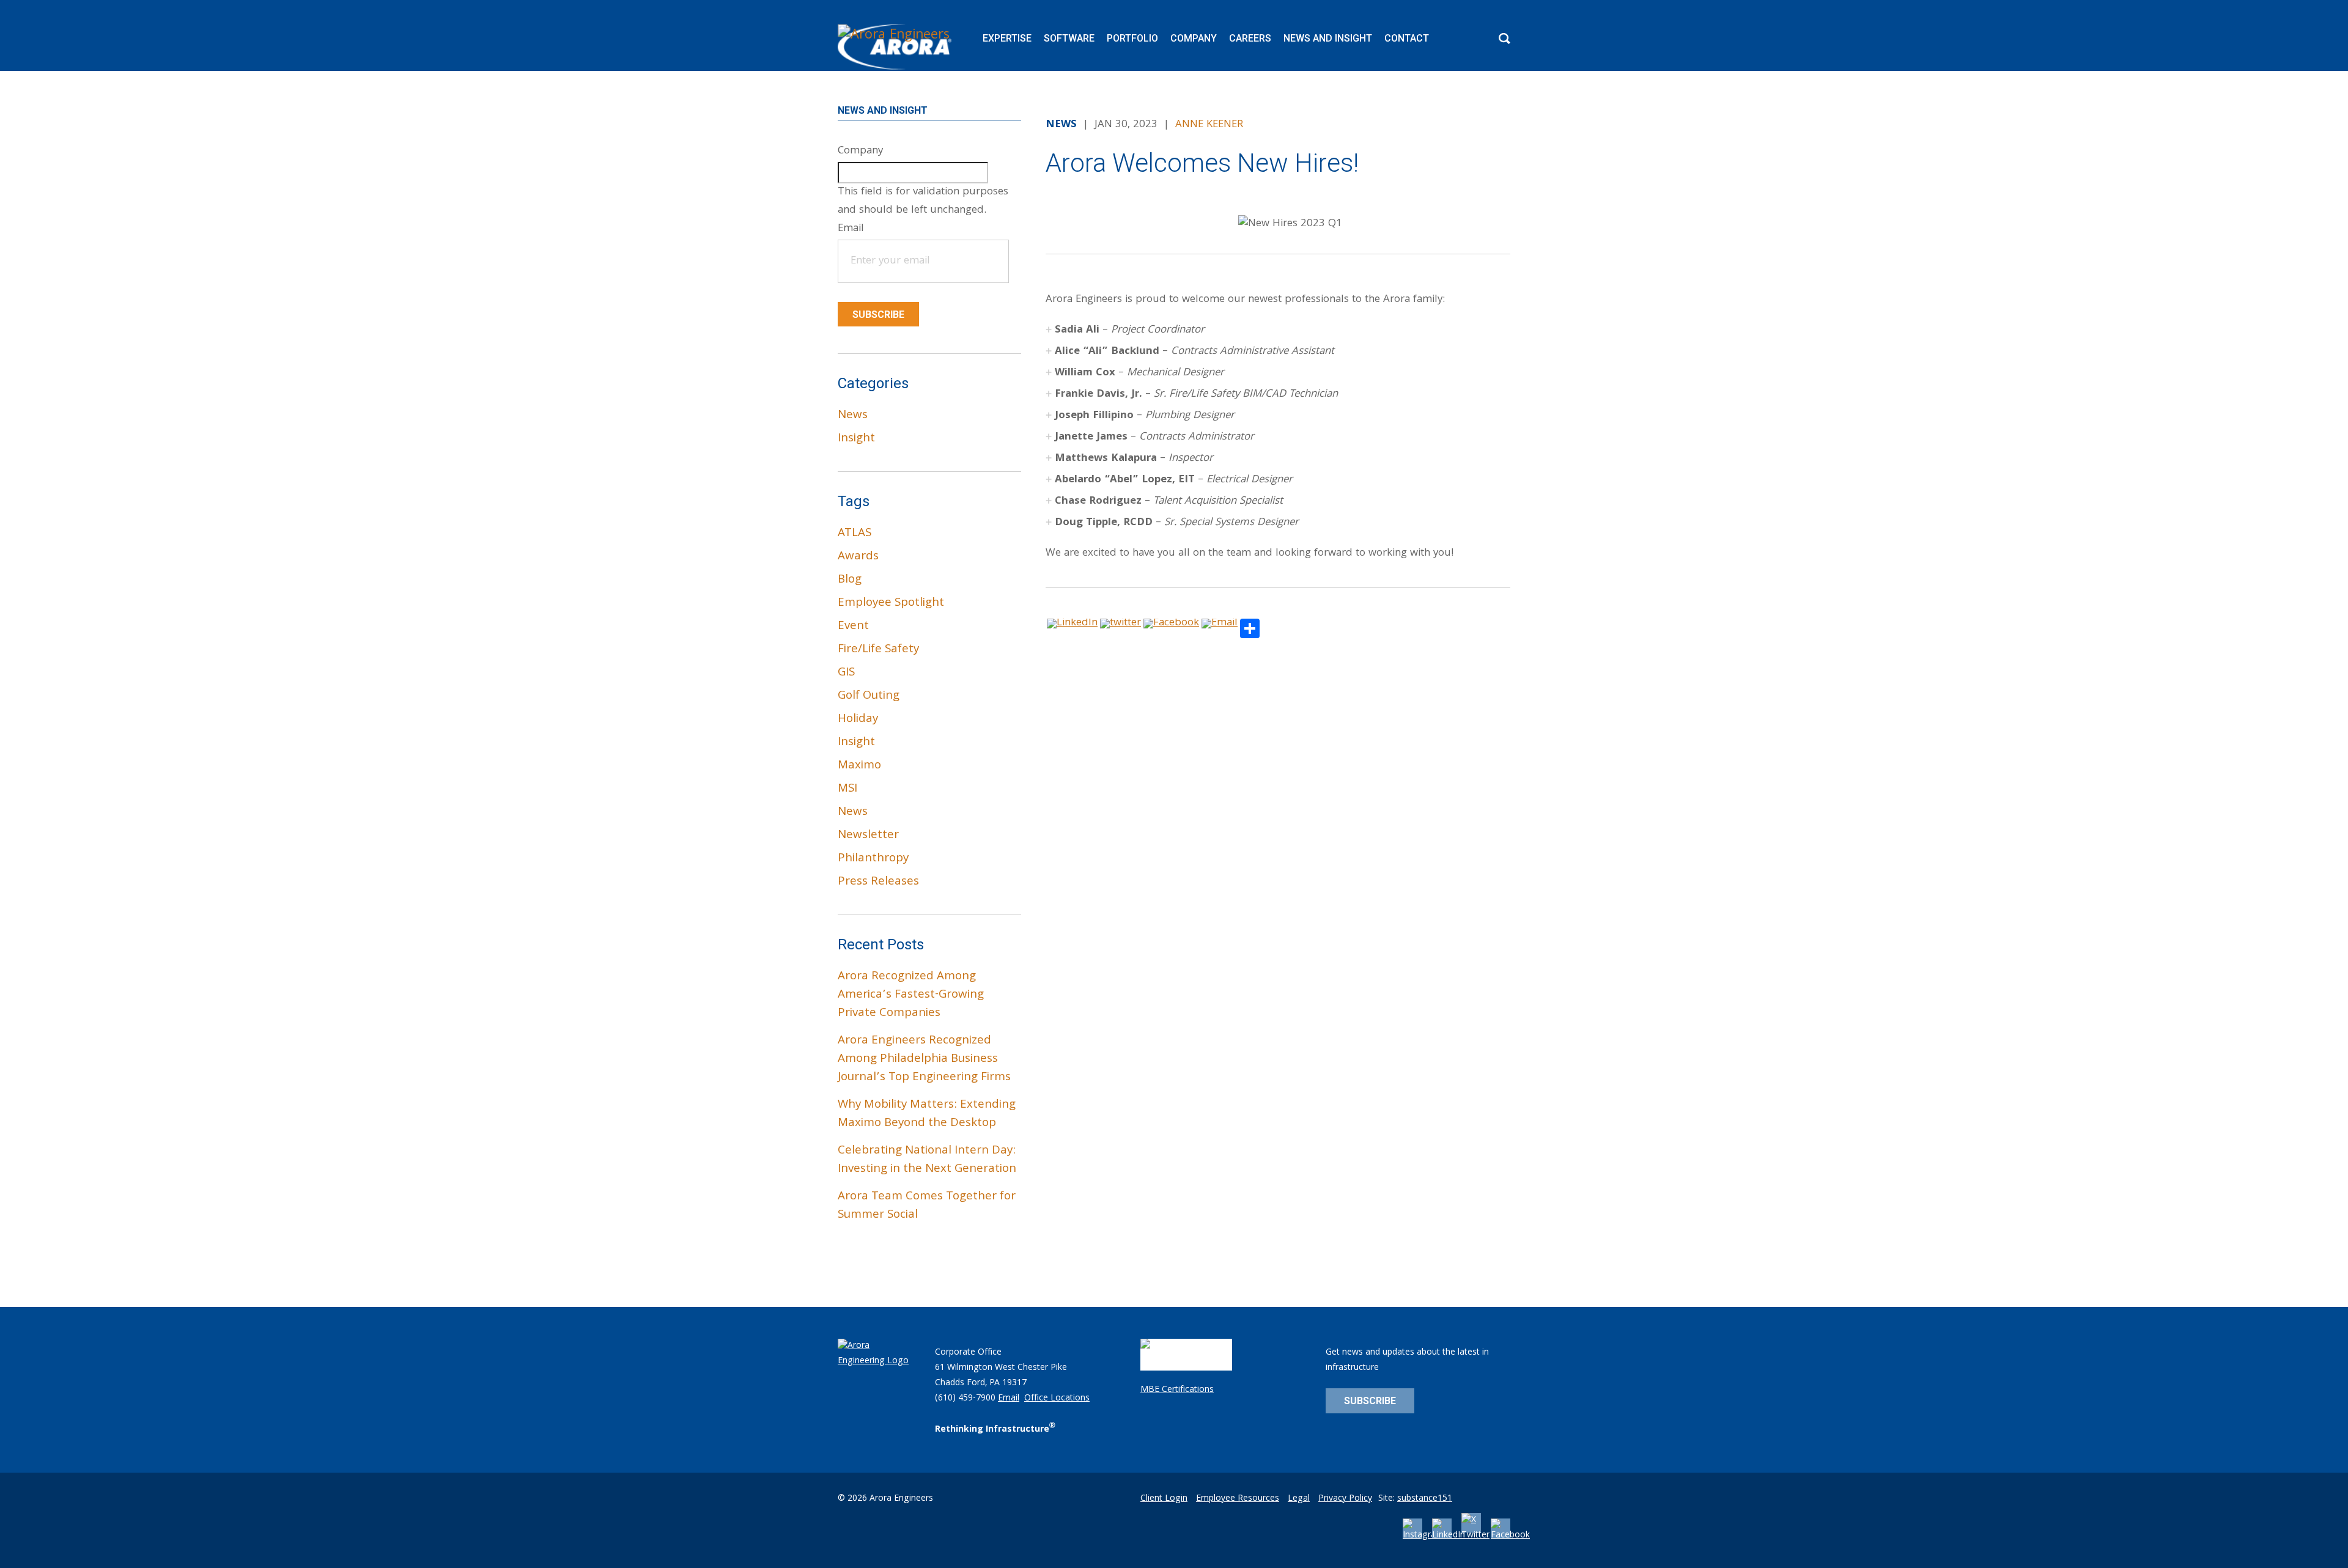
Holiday (858, 720)
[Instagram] (1423, 1536)
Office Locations (1057, 1399)
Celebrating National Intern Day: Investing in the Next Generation (927, 1160)
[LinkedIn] (1449, 1536)
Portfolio (1132, 38)
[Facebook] (1510, 1536)
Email (1009, 1399)
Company (1194, 38)
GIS (846, 673)
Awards (858, 557)
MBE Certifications (1177, 1390)
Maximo (859, 766)
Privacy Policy (1345, 1499)
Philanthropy (873, 859)
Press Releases (878, 882)
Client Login (1164, 1499)
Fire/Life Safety (878, 650)
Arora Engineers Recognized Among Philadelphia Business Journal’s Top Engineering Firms (924, 1059)
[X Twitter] (1475, 1536)
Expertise (1007, 38)
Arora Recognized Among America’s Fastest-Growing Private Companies (911, 995)
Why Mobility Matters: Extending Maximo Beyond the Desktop (927, 1114)
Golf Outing (869, 696)
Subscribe (878, 315)
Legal (1299, 1499)
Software (1069, 38)
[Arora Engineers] (896, 47)
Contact (1407, 38)
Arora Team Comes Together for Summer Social (927, 1206)
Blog (850, 580)
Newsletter (868, 836)
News (853, 416)
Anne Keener (1209, 125)
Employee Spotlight (891, 603)
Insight (856, 439)
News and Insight (1328, 38)
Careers (1250, 38)
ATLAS (855, 534)
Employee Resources (1238, 1499)
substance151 (1425, 1499)
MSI (847, 789)
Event (853, 627)
